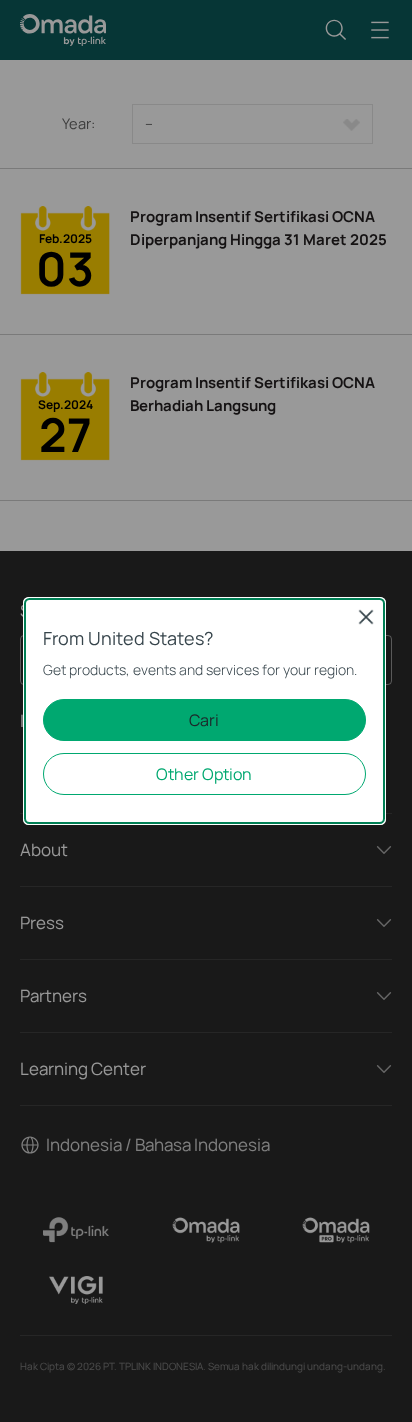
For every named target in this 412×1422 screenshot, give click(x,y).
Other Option (204, 774)
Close (366, 617)
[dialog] (206, 711)
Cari (204, 720)
